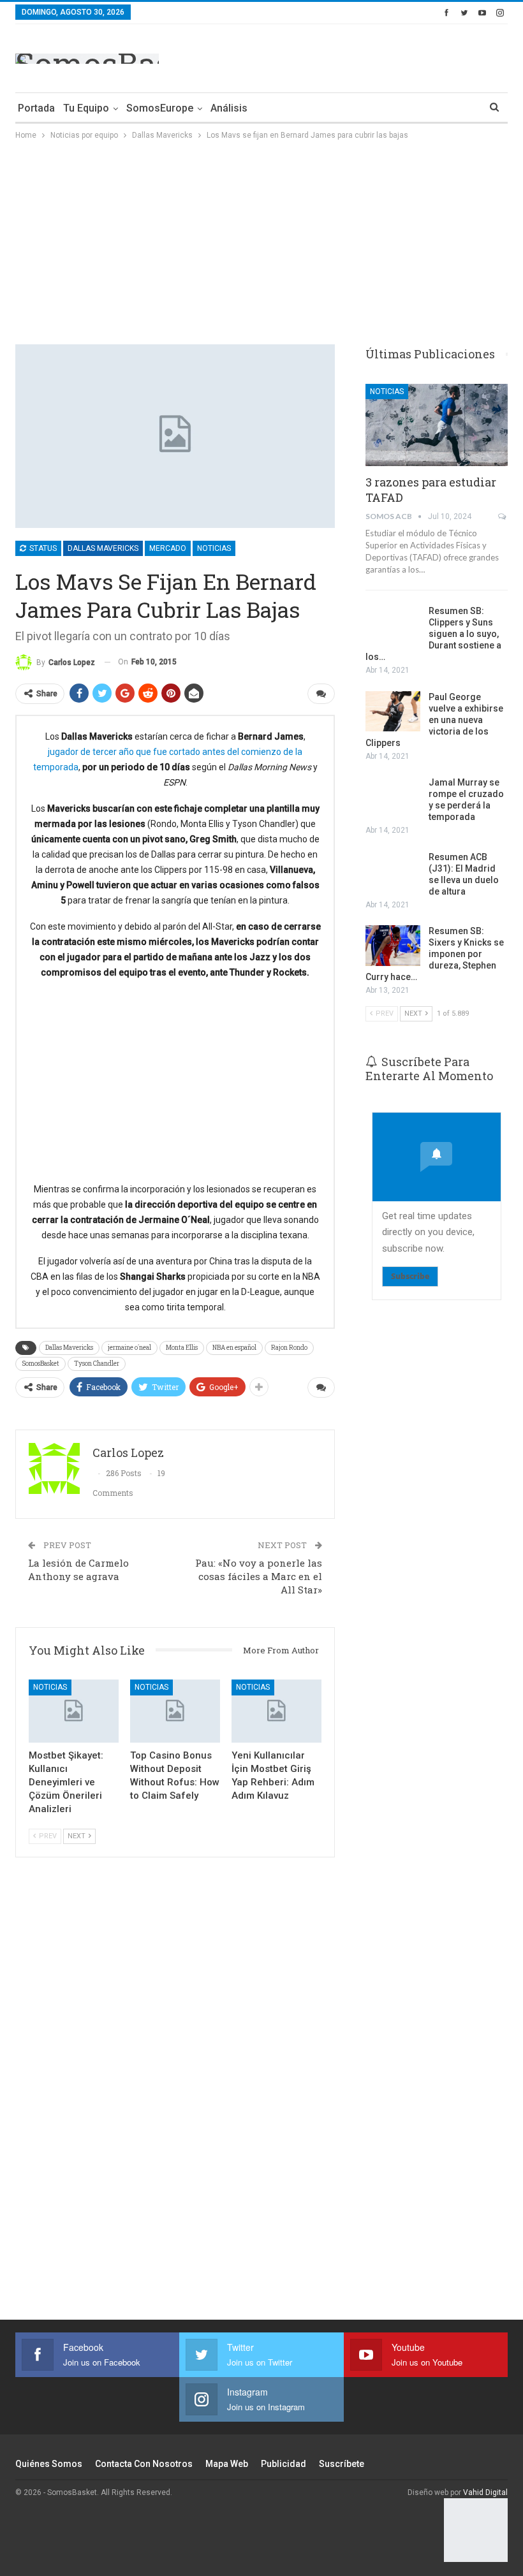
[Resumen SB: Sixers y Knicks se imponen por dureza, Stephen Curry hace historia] (393, 946)
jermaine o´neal (129, 1348)
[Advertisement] (358, 56)
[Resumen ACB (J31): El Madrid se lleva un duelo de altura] (393, 872)
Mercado (168, 548)
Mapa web (227, 2464)
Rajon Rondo (289, 1348)
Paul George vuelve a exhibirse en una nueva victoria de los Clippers (434, 720)
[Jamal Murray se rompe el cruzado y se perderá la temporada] (393, 797)
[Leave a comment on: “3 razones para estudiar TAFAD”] (503, 516)
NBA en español (234, 1348)
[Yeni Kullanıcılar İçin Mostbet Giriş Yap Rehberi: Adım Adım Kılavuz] (276, 1711)
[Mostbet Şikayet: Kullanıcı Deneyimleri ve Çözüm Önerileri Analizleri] (74, 1711)
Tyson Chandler (97, 1364)
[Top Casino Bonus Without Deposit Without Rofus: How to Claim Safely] (175, 1711)
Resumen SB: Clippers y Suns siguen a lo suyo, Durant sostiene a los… (433, 634)
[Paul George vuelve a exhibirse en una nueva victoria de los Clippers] (393, 712)
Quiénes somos (49, 2464)
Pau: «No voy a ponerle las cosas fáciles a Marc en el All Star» (259, 1576)
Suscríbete (342, 2464)
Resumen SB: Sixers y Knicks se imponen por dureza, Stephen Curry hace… (435, 954)
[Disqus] (175, 2096)
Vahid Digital (485, 2492)
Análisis (229, 108)
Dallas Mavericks (103, 548)
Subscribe (410, 1276)
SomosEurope (160, 108)
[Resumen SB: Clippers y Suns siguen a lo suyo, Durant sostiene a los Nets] (393, 626)
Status (42, 548)
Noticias (214, 548)
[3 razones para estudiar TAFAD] (437, 425)
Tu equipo (86, 108)
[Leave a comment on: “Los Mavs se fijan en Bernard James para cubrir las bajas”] (321, 694)
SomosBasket (41, 1364)
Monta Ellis (182, 1348)
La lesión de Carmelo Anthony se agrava (78, 1570)
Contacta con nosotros (144, 2464)
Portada (36, 108)
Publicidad (284, 2464)
